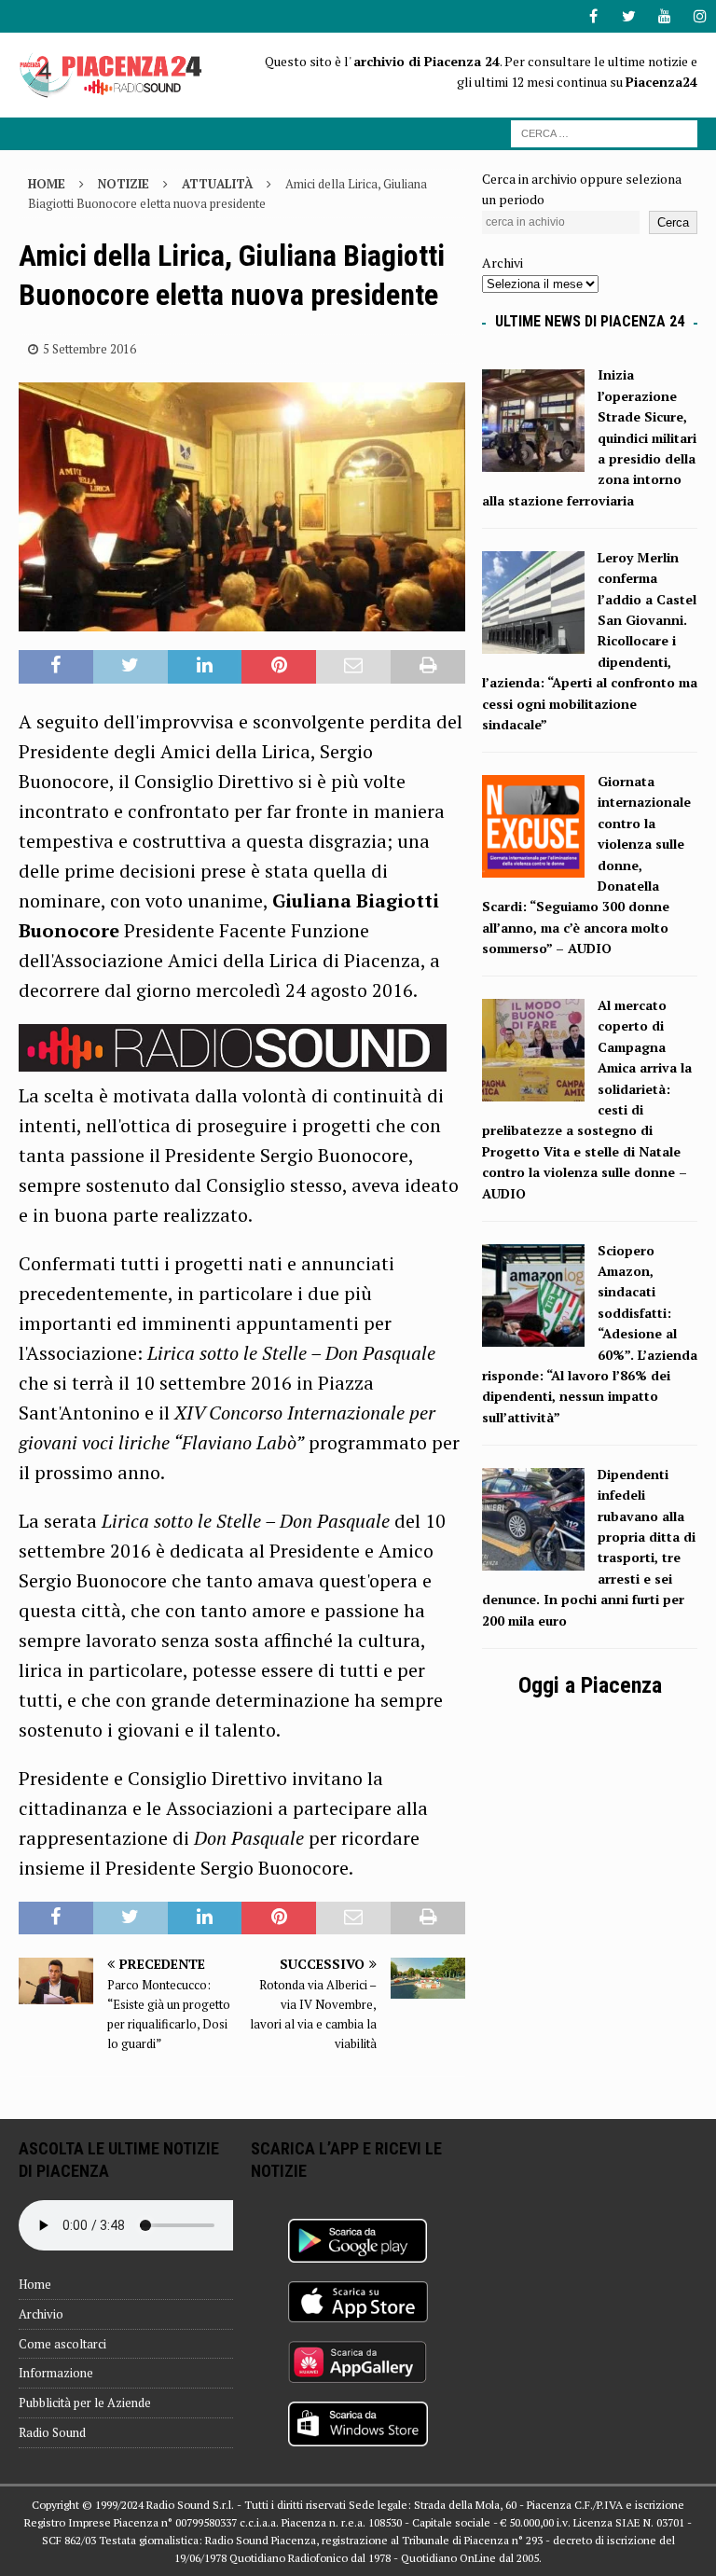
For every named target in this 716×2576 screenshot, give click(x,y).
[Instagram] (700, 16)
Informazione (56, 2373)
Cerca (673, 222)
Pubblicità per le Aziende (85, 2403)
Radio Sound (52, 2432)
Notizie (124, 184)
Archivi (503, 263)
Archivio (41, 2314)
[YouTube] (664, 16)
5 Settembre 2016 (89, 349)
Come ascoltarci (62, 2344)
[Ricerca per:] (604, 132)
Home (35, 2284)
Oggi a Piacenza (590, 1685)
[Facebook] (593, 16)
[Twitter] (629, 16)
